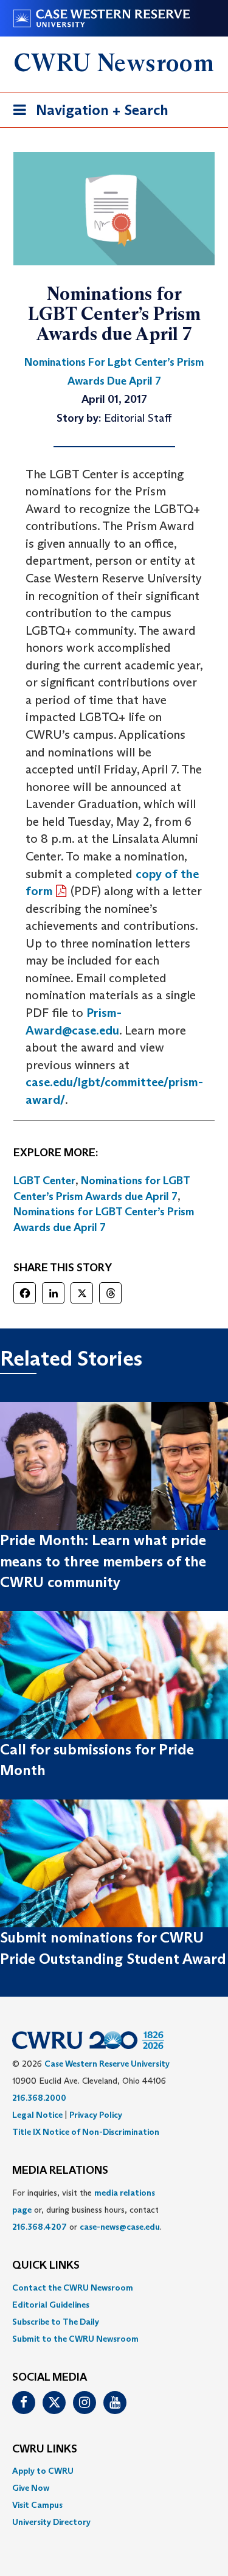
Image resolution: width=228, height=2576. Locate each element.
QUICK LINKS (46, 2266)
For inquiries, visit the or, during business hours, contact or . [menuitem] (87, 2210)
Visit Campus (37, 2505)
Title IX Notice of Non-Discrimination (86, 2132)
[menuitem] (114, 2288)
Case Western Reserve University (107, 2064)
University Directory (51, 2522)
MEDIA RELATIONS (60, 2171)
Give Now (31, 2488)
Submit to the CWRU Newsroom (75, 2339)
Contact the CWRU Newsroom (73, 2288)
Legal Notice (37, 2115)
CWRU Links (45, 2449)
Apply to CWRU (43, 2471)
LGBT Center (44, 1181)
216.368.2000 (39, 2098)
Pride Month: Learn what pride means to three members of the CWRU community (103, 1561)
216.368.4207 (40, 2227)
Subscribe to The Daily (56, 2322)
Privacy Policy (96, 2115)
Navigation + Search (87, 114)
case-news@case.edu (120, 2227)
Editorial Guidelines (51, 2305)
